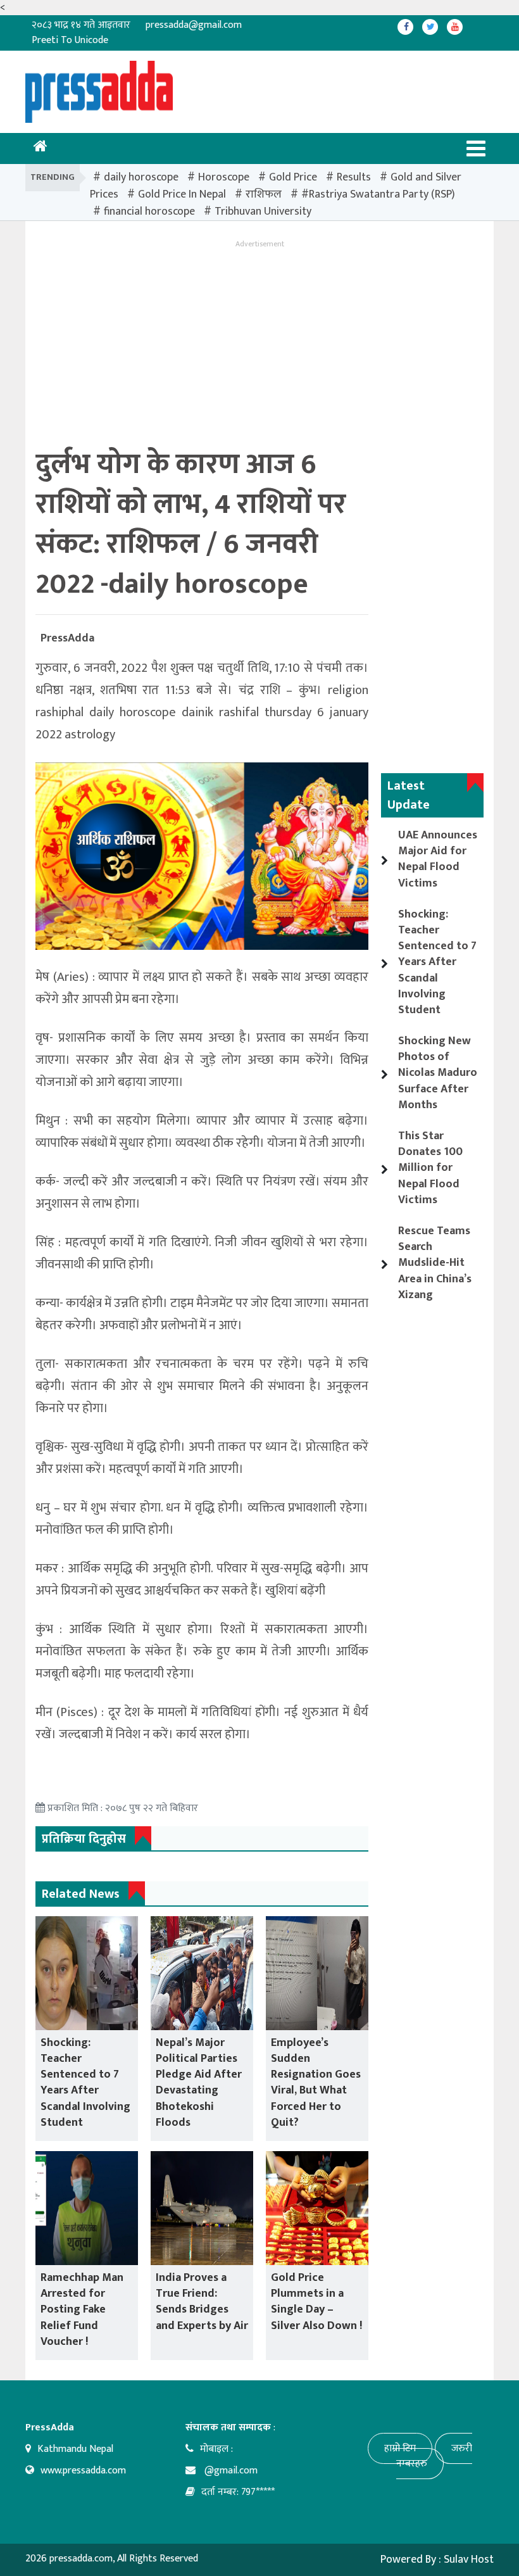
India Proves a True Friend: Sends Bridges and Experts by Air (202, 2302)
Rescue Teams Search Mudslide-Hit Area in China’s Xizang (435, 1263)
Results (354, 177)
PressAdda (67, 638)
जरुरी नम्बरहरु (434, 2456)
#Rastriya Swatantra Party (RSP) (378, 194)
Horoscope (224, 177)
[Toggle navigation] (476, 148)
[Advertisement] (265, 89)
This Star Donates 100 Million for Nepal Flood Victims (430, 1168)
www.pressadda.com (83, 2471)
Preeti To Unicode (70, 40)
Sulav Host (469, 2560)
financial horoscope (149, 212)
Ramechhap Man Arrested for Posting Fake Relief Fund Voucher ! (82, 2310)
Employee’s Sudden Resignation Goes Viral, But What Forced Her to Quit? (316, 2083)
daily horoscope (141, 177)
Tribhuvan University (263, 212)
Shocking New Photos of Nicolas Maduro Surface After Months (438, 1073)
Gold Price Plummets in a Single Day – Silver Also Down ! (316, 2302)
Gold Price (293, 177)
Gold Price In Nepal (182, 194)
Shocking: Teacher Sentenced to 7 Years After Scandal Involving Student (85, 2083)
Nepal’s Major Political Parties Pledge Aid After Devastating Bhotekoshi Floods (199, 2083)
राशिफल (264, 194)
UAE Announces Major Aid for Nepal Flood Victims (438, 859)
